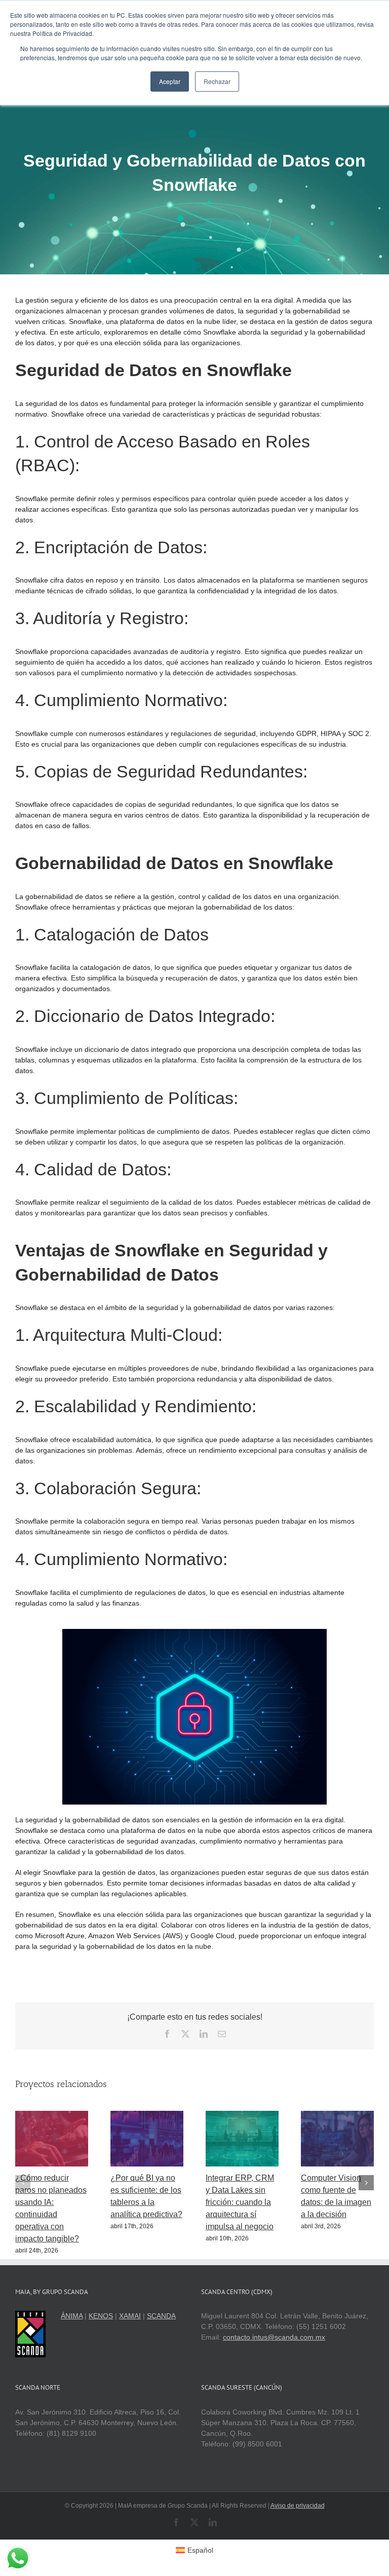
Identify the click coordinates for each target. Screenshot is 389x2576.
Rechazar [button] (217, 81)
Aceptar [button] (170, 81)
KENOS (101, 2316)
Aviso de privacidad (298, 2506)
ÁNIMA (72, 2316)
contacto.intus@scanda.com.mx (274, 2337)
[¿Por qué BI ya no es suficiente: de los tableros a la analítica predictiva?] (147, 2115)
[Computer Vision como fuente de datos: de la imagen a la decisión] (337, 2115)
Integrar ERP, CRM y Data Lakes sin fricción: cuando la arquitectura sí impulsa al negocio (240, 2202)
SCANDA (161, 2316)
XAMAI (130, 2316)
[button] (23, 2183)
